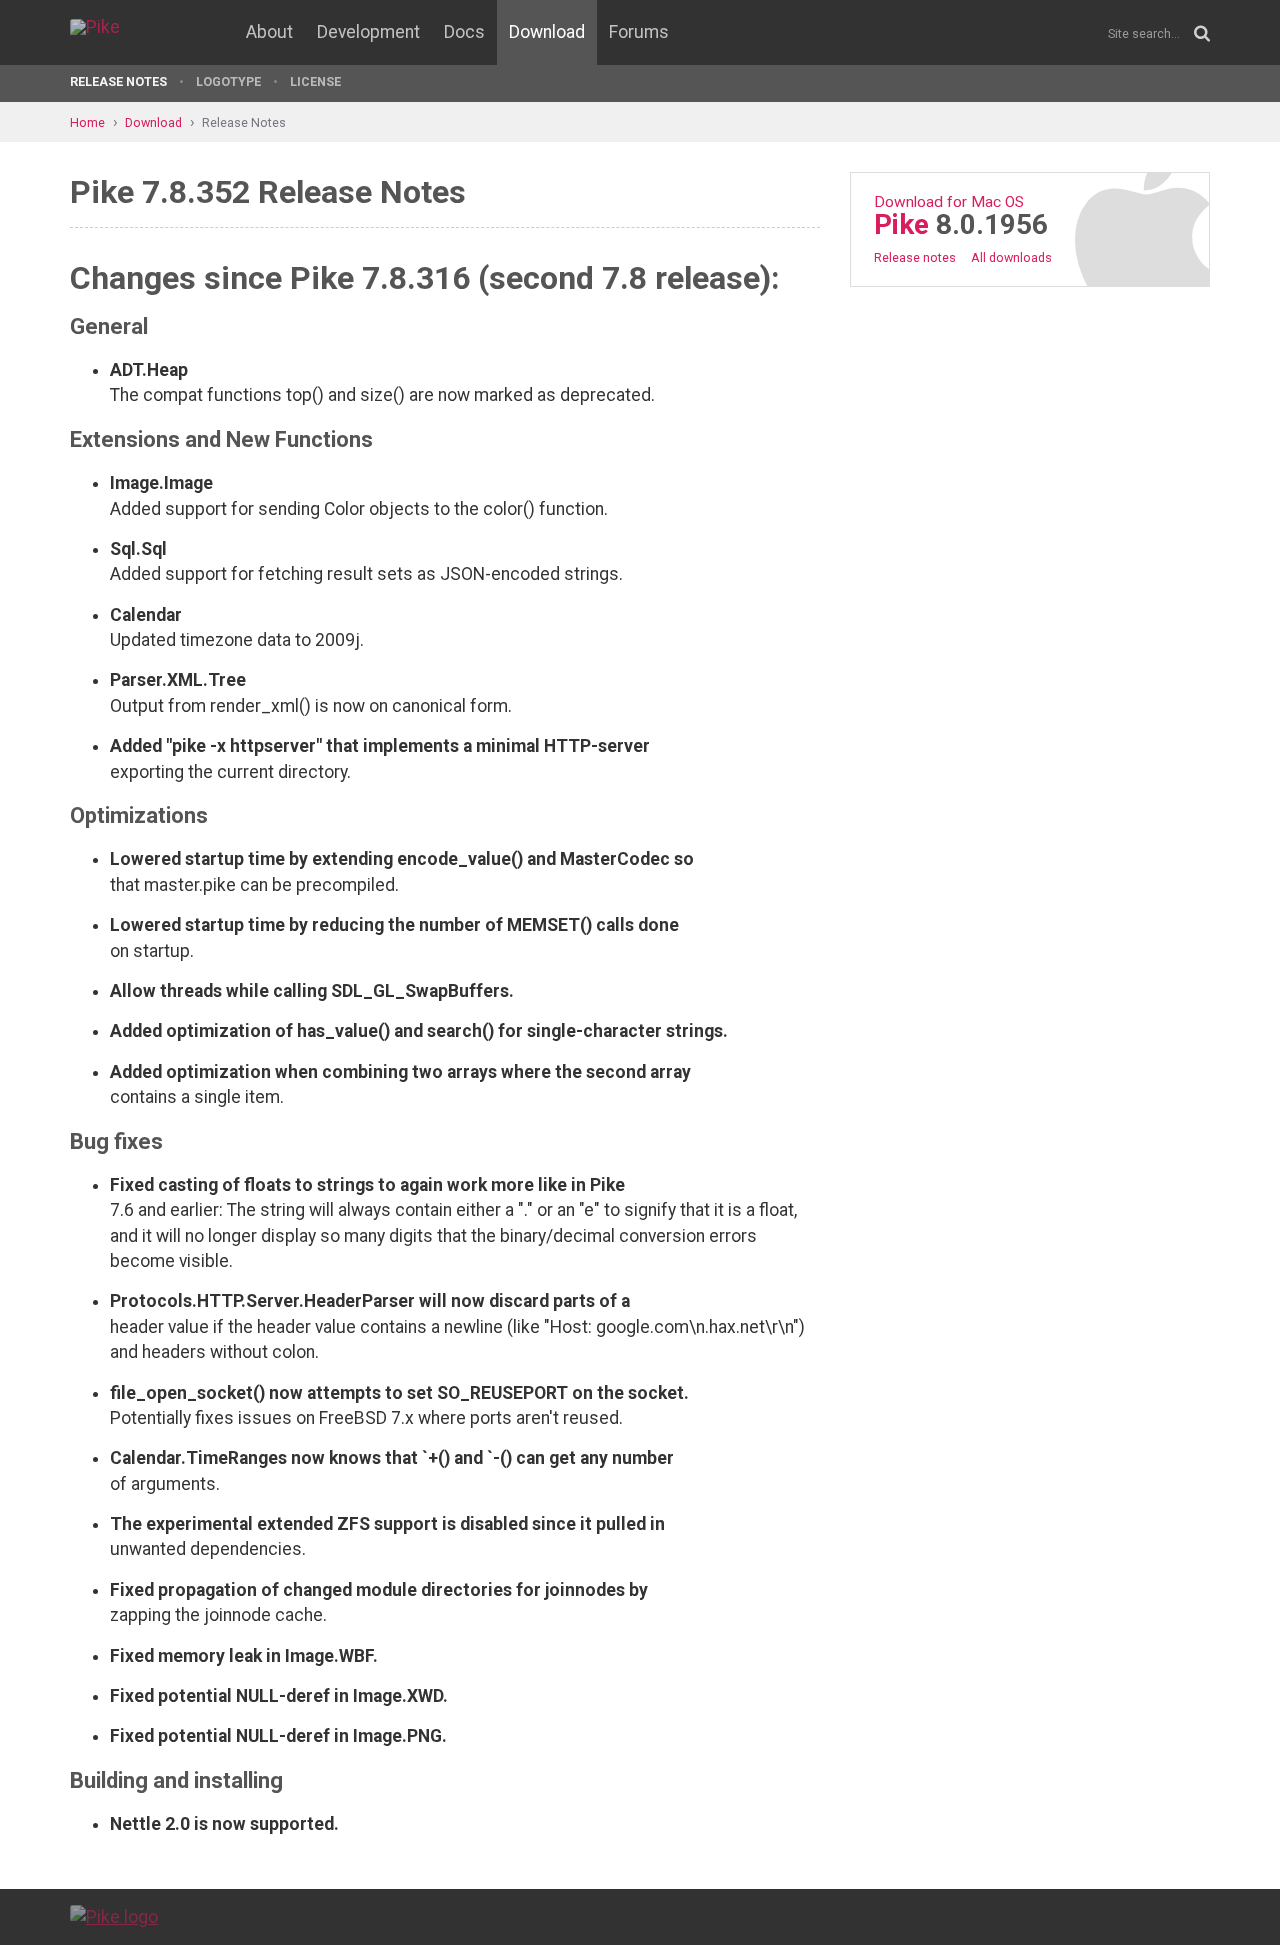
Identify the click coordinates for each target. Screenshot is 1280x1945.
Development (368, 32)
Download (547, 32)
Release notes (915, 257)
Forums (639, 32)
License (315, 81)
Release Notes (118, 81)
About (269, 32)
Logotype (228, 81)
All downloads (1011, 257)
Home (87, 122)
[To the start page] (114, 1916)
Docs (464, 32)
